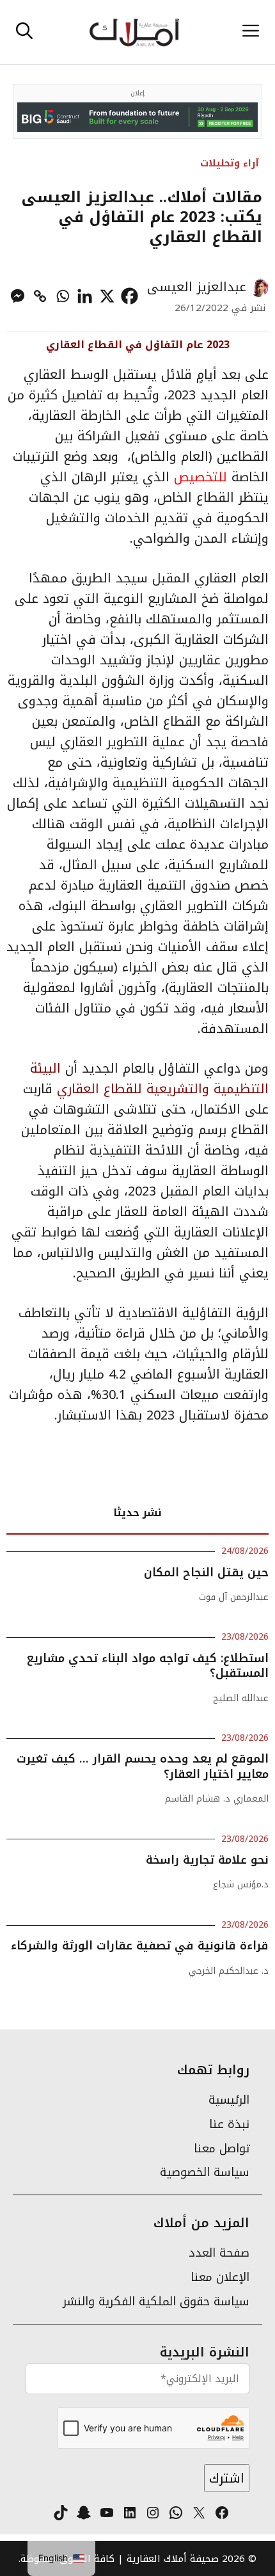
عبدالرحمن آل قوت (234, 1597)
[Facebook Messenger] (18, 296)
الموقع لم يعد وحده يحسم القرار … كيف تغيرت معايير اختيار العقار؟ (143, 1766)
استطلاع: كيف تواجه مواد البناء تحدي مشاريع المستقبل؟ (148, 1666)
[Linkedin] (85, 296)
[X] (107, 296)
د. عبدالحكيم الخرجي (229, 1971)
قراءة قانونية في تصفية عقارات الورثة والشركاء (140, 1946)
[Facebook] (130, 296)
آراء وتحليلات (230, 163)
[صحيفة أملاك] (134, 32)
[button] (24, 32)
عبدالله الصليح (241, 1698)
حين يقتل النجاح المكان (206, 1572)
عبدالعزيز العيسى (197, 287)
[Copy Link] (40, 296)
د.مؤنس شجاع (241, 1884)
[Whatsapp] (62, 296)
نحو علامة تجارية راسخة (205, 1860)
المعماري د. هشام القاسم (217, 1799)
